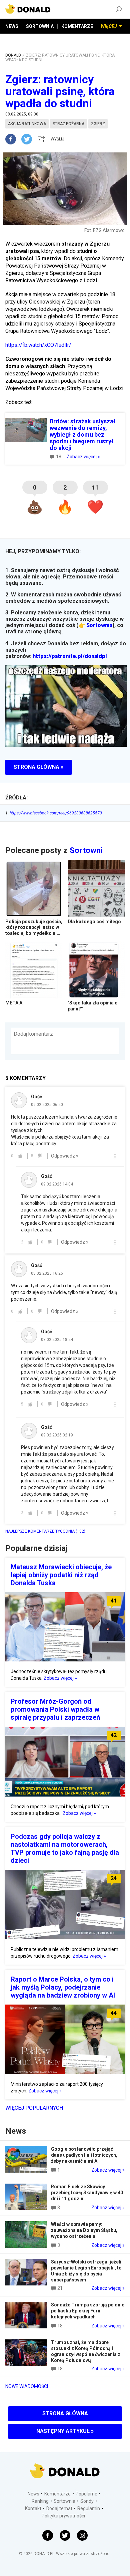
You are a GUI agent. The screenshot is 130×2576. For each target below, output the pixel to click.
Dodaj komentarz (33, 1034)
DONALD (13, 55)
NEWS (12, 26)
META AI (14, 1003)
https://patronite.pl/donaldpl (70, 656)
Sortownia (99, 625)
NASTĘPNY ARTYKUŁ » (65, 2431)
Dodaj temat (59, 2508)
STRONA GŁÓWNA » (38, 767)
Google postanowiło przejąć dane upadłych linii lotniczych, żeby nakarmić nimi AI (84, 2155)
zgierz (98, 124)
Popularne (86, 2494)
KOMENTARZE (77, 26)
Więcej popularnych (34, 2108)
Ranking (40, 2501)
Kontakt (33, 2508)
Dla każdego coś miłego (94, 922)
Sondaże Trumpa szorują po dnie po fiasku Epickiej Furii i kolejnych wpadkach (88, 2311)
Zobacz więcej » (83, 457)
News (33, 2494)
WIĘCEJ (109, 26)
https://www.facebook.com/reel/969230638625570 (54, 813)
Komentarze (57, 2494)
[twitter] (29, 139)
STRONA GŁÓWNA (65, 2413)
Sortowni (86, 850)
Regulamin (89, 2508)
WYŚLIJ (57, 139)
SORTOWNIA (40, 26)
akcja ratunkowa (27, 124)
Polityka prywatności (63, 2516)
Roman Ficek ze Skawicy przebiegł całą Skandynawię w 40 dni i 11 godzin (87, 2193)
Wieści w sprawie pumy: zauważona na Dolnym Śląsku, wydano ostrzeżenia (84, 2230)
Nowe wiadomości (27, 2386)
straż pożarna (68, 124)
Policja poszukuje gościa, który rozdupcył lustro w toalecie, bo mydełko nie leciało (34, 930)
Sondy (87, 2501)
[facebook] (13, 139)
